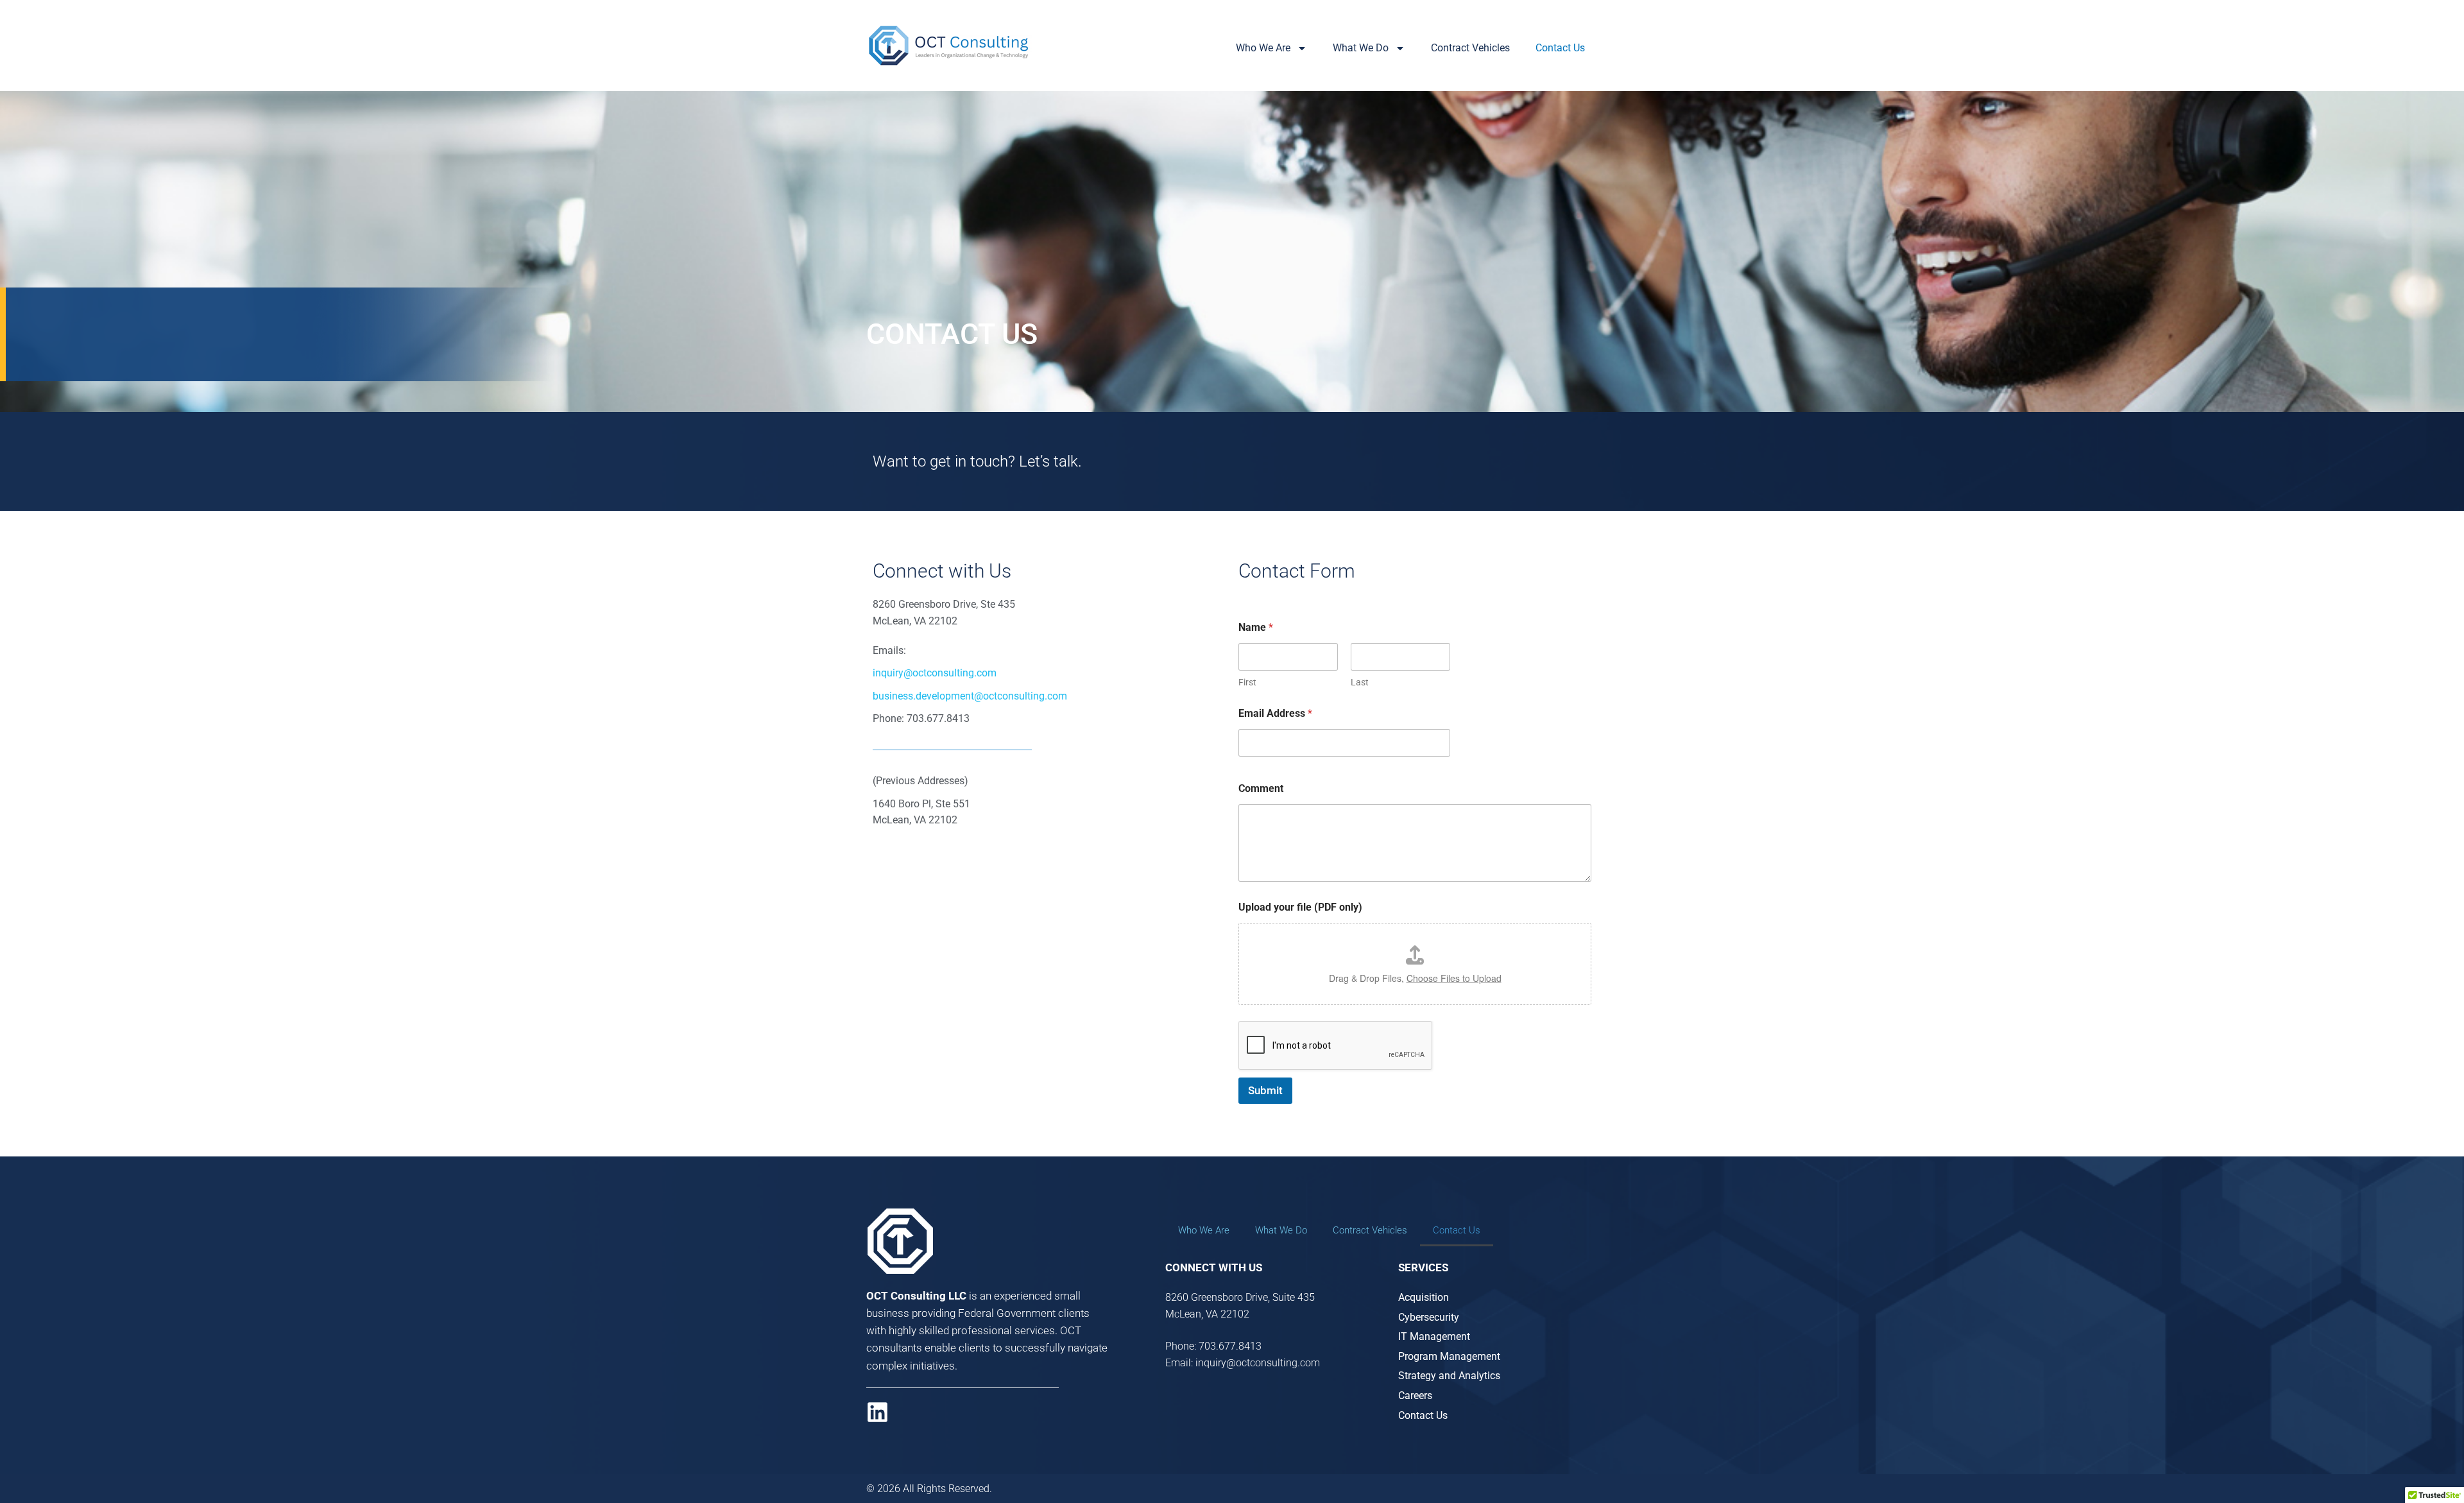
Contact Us (1560, 48)
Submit (1265, 1090)
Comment (1261, 788)
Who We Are (1263, 48)
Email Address (1275, 713)
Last (1360, 682)
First (1247, 682)
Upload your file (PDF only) (1300, 907)
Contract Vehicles (1470, 48)
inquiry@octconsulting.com (935, 673)
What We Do (1361, 48)
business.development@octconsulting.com (970, 696)
